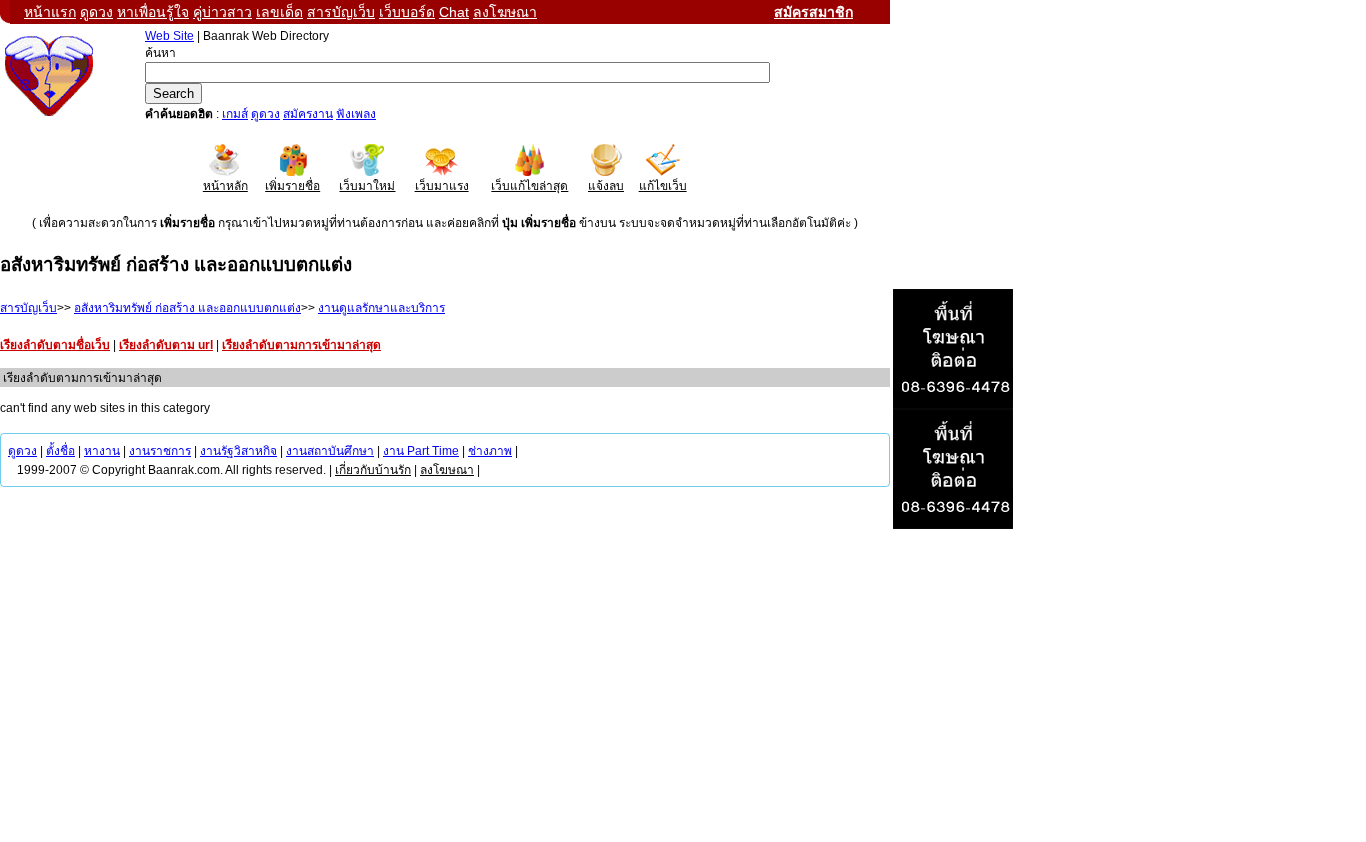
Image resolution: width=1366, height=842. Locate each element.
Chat (454, 12)
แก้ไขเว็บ (663, 186)
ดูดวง (96, 12)
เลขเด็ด (279, 12)
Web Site (169, 36)
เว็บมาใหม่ (367, 186)
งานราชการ (160, 451)
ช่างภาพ (490, 451)
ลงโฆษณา (505, 12)
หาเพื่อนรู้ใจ (153, 12)
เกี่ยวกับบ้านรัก (373, 470)
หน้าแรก (50, 12)
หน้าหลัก (225, 186)
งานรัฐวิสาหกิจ (238, 451)
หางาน (102, 451)
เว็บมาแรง (442, 186)
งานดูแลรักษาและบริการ (381, 308)
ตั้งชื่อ (60, 451)
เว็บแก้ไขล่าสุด (529, 186)
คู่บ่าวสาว (222, 12)
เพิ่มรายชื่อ (292, 186)
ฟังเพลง (356, 114)
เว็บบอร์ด (407, 12)
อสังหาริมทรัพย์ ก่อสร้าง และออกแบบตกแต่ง (187, 308)
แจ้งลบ (606, 186)
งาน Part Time (421, 451)
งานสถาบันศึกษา (330, 451)
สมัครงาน (308, 114)
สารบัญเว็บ (341, 12)
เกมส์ (235, 114)
